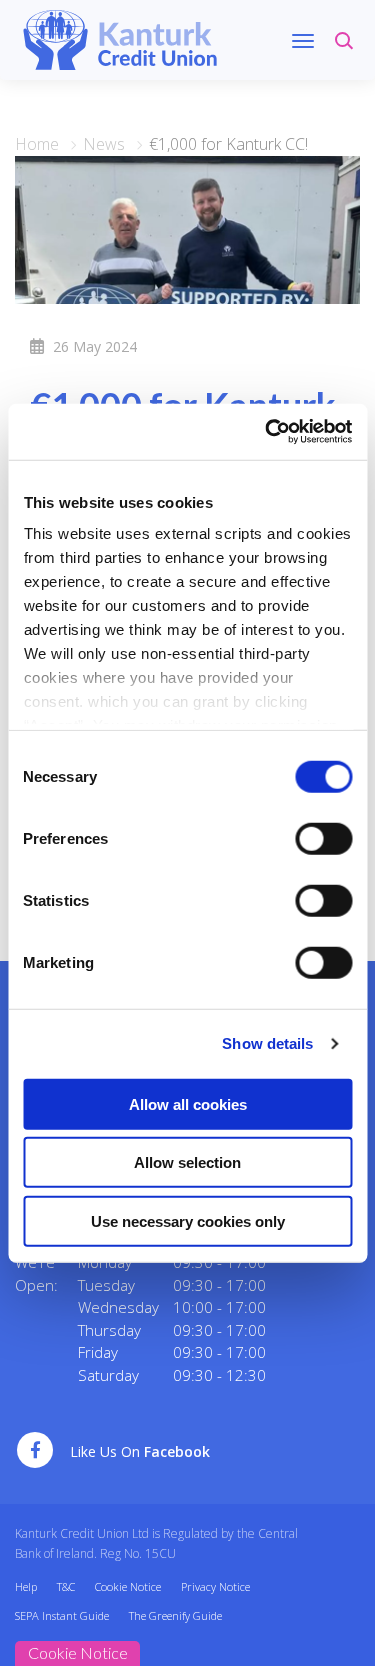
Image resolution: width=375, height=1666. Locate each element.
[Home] (120, 38)
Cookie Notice (128, 1586)
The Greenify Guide (175, 1615)
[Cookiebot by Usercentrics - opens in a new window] (267, 432)
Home (37, 144)
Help (26, 1586)
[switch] (323, 838)
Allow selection (187, 1162)
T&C (66, 1586)
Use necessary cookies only (188, 1220)
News (104, 144)
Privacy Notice (215, 1586)
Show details (267, 1043)
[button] (347, 50)
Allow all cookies (188, 1103)
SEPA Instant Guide (62, 1615)
